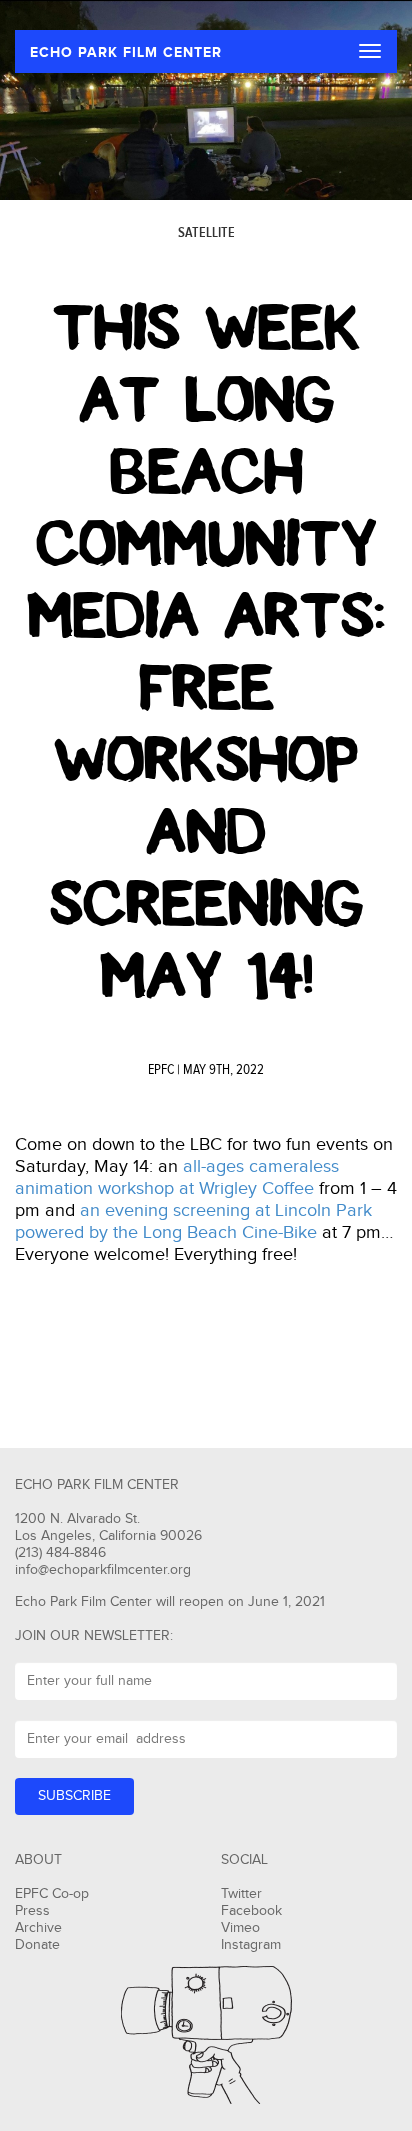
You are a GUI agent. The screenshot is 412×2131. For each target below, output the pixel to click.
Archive (38, 1928)
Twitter (241, 1894)
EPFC (161, 1070)
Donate (37, 1945)
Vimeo (240, 1928)
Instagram (251, 1945)
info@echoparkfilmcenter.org (103, 1570)
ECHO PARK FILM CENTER (126, 52)
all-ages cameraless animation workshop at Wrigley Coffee (177, 1177)
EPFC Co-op (52, 1894)
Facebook (251, 1911)
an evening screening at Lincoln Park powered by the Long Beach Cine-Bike (193, 1221)
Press (32, 1911)
